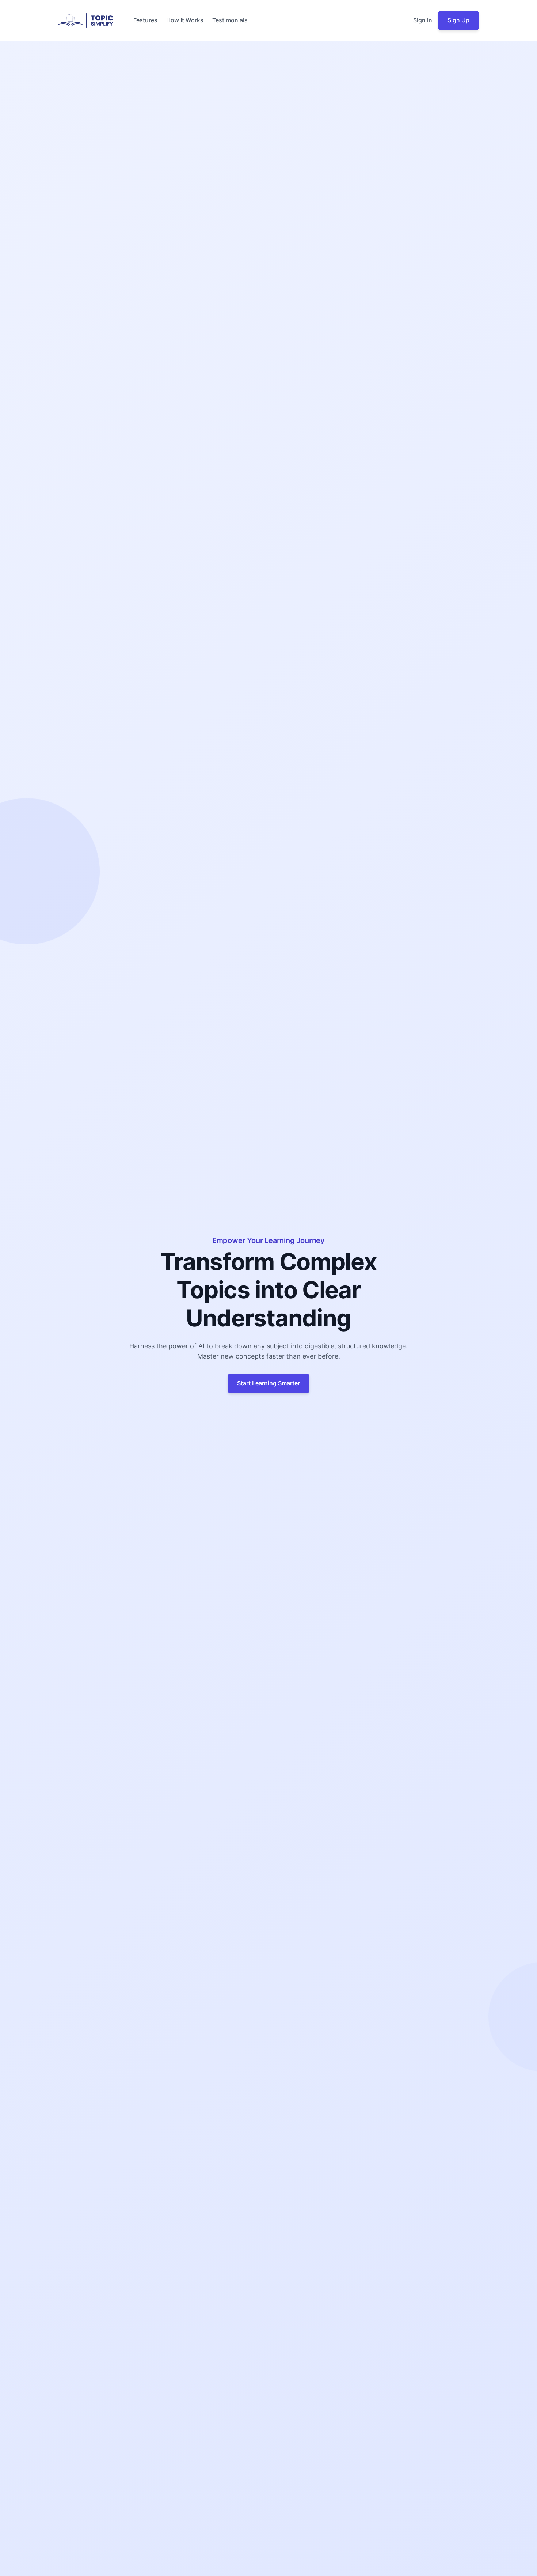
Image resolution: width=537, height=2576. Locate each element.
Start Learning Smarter (268, 1383)
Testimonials (230, 20)
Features (145, 20)
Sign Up (458, 20)
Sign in (423, 20)
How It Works (185, 20)
